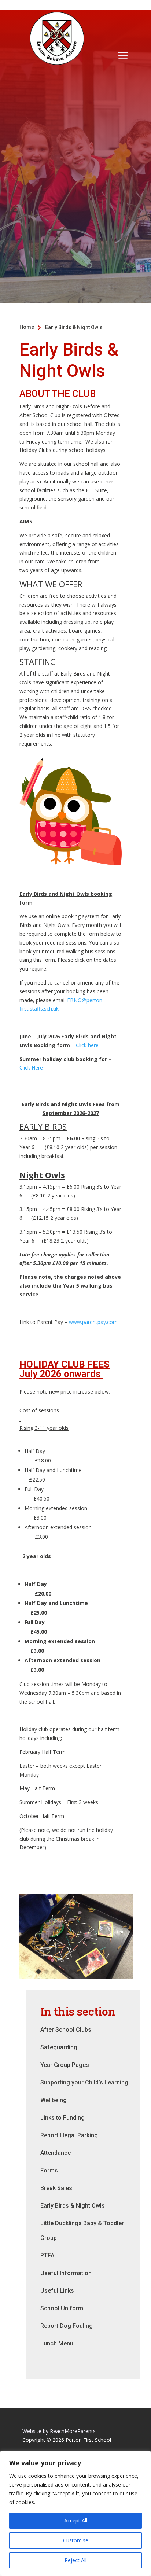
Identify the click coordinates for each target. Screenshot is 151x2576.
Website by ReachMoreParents (59, 2431)
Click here (88, 1045)
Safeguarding (59, 2047)
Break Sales (56, 2188)
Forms (49, 2170)
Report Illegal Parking (69, 2135)
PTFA (47, 2255)
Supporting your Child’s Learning (84, 2082)
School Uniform (62, 2308)
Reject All (75, 2560)
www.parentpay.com (93, 1322)
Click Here (32, 1068)
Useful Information (66, 2273)
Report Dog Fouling (67, 2326)
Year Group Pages (65, 2065)
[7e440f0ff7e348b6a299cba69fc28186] (76, 1977)
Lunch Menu (57, 2343)
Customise (76, 2540)
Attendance (56, 2153)
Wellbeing (54, 2100)
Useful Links (57, 2291)
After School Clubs (66, 2030)
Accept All (76, 2520)
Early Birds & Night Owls (73, 2206)
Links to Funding (62, 2118)
